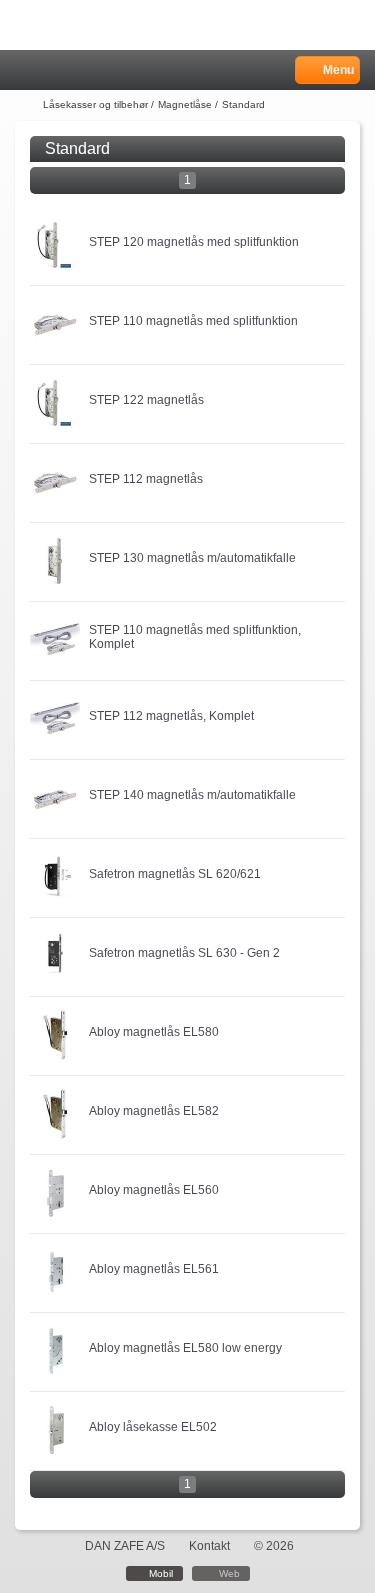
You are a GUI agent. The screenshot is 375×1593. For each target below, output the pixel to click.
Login (51, 70)
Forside (27, 105)
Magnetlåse (185, 104)
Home (25, 70)
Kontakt (209, 1546)
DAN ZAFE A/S (125, 1546)
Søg (77, 70)
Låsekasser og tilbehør (95, 104)
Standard (243, 104)
